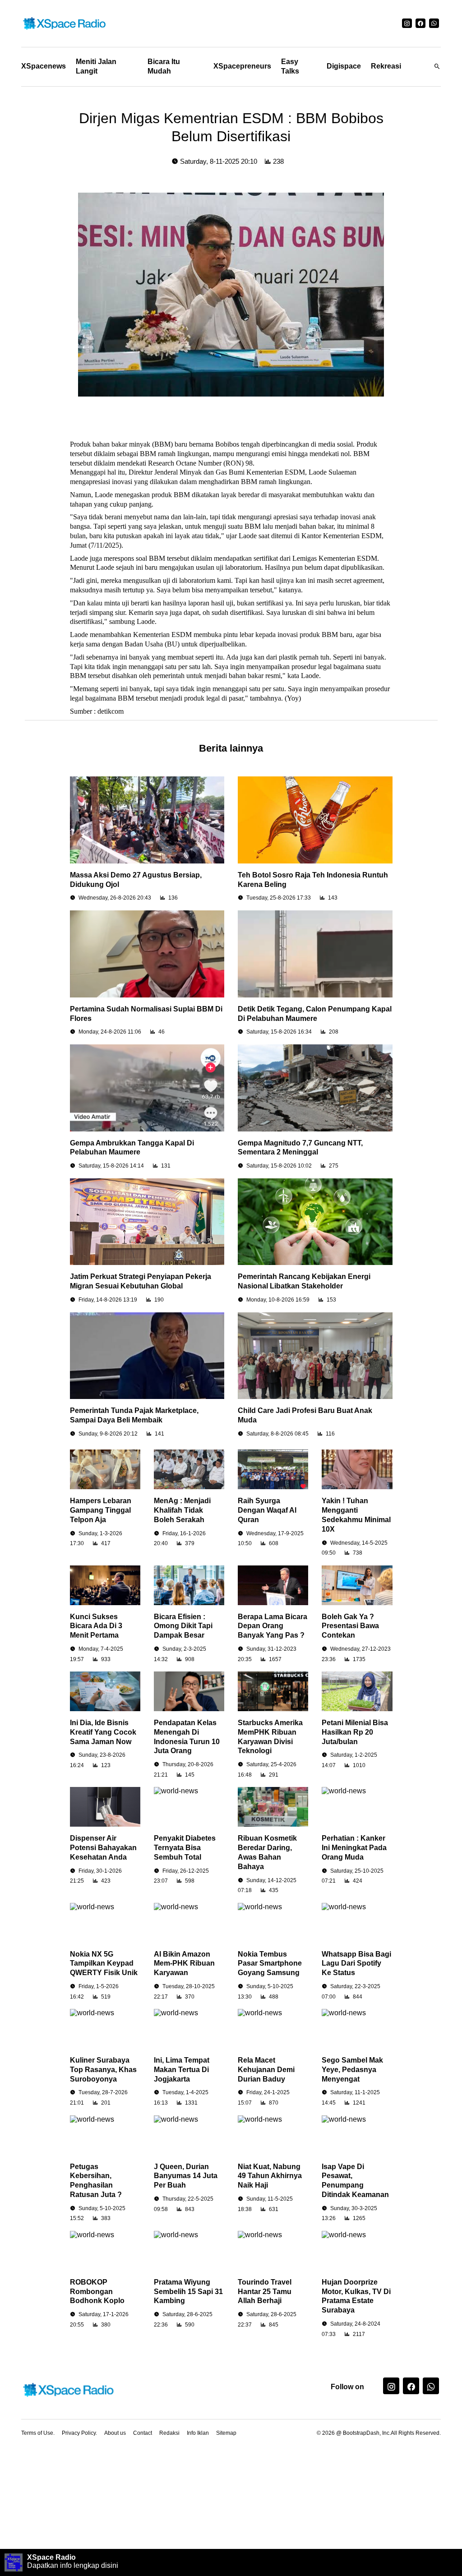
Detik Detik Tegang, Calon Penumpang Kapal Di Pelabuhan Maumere (315, 1014)
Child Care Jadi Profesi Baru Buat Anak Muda (305, 1415)
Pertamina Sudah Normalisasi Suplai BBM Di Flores (146, 1014)
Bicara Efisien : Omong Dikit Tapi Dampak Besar (183, 1626)
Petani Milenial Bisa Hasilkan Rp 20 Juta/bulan (355, 1732)
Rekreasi (386, 66)
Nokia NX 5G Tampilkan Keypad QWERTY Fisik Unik (104, 1964)
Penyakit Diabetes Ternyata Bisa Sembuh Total (185, 1848)
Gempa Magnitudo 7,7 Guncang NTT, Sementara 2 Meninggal (300, 1148)
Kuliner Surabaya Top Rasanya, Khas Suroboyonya (103, 2070)
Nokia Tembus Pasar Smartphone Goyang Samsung (270, 1964)
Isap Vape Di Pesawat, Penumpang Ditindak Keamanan (355, 2181)
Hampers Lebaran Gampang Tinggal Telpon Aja (101, 1510)
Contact (143, 2433)
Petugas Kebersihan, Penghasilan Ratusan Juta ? (96, 2181)
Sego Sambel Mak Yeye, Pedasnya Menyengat (352, 2070)
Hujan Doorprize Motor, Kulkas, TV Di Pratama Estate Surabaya (356, 2296)
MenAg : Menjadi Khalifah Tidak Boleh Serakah (182, 1510)
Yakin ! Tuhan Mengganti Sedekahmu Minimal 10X (356, 1515)
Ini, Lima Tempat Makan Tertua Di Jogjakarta (182, 2070)
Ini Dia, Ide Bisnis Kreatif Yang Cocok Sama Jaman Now (103, 1732)
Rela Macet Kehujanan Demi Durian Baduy (266, 2070)
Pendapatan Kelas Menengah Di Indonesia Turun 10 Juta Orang (187, 1737)
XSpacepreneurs (242, 66)
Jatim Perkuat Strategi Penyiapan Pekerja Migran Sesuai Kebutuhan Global (141, 1281)
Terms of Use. (38, 2433)
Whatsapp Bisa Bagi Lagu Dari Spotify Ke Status (356, 1964)
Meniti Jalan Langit (96, 66)
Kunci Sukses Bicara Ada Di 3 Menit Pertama (96, 1626)
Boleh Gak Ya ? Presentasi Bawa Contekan (350, 1626)
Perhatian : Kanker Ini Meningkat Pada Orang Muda (354, 1848)
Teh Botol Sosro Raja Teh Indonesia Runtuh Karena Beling (313, 880)
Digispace (344, 66)
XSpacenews (44, 66)
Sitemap (226, 2433)
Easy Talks (290, 66)
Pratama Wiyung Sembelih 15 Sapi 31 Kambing (188, 2292)
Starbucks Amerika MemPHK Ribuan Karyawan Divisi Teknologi (270, 1737)
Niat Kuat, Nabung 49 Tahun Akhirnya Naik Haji (270, 2176)
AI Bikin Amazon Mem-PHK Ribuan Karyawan (184, 1964)
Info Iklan (198, 2433)
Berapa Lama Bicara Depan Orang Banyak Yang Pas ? (273, 1626)
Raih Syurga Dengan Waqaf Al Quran (267, 1510)
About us (115, 2433)
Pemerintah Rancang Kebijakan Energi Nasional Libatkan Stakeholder (304, 1281)
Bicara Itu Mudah (164, 66)
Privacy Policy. (79, 2433)
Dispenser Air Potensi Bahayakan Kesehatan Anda (103, 1848)
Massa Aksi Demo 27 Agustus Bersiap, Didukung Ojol (136, 880)
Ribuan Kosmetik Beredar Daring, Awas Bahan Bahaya (267, 1852)
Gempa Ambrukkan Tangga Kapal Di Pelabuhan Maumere (132, 1148)
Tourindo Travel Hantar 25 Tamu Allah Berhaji (265, 2292)
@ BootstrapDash (358, 2433)
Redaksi (169, 2433)
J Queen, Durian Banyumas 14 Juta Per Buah (186, 2176)
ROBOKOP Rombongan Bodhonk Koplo (97, 2292)
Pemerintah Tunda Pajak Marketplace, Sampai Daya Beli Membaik (134, 1415)
